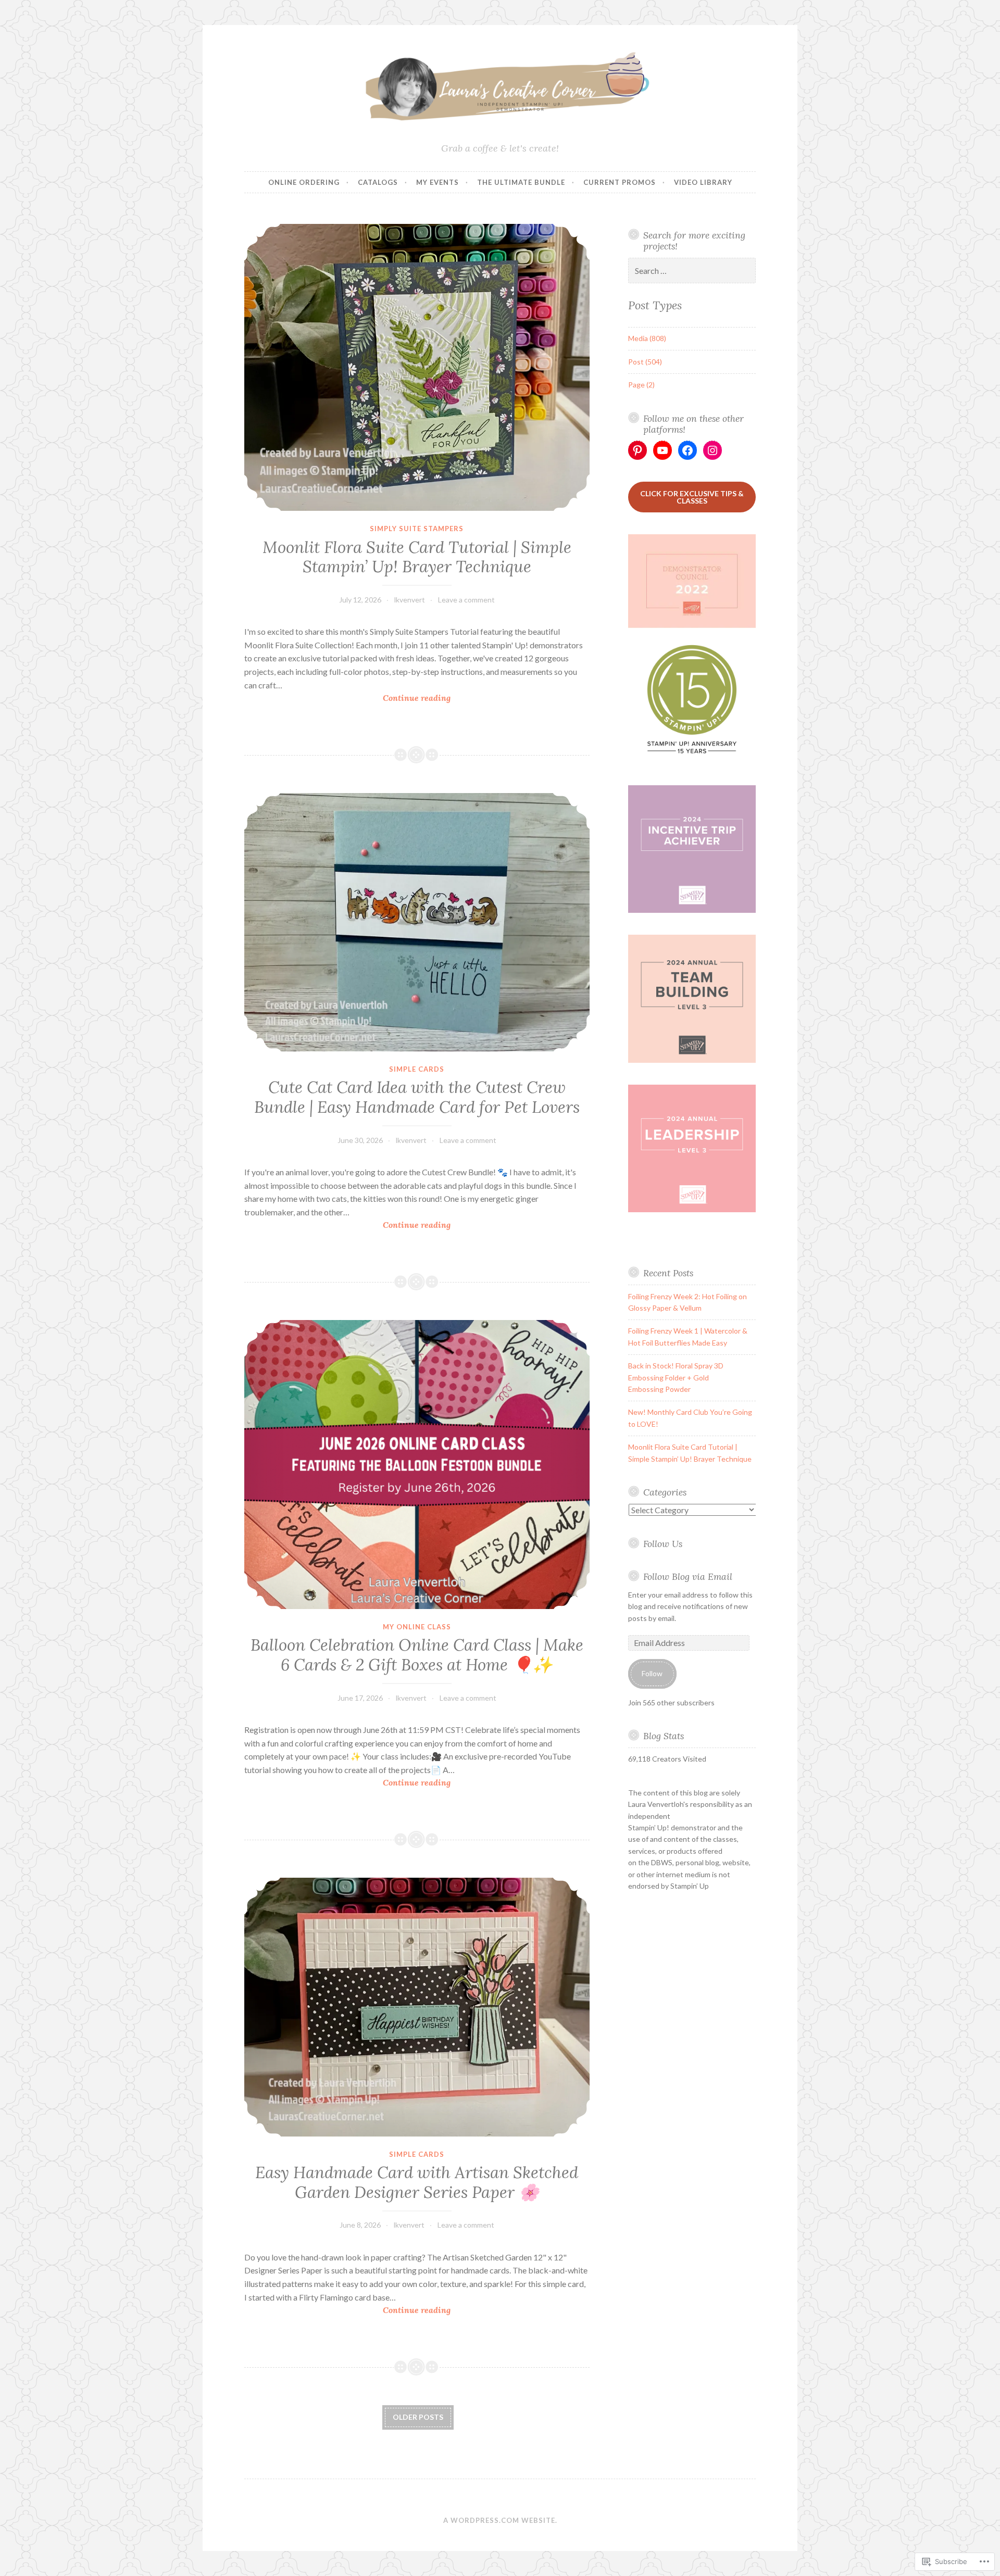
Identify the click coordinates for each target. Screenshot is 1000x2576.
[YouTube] (662, 450)
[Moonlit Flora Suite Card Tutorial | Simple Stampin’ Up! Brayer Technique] (417, 368)
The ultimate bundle (521, 182)
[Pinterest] (637, 450)
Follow (652, 1673)
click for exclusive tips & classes (692, 497)
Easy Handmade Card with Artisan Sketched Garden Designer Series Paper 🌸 (417, 2182)
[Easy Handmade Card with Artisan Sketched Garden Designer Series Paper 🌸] (417, 2007)
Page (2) (641, 385)
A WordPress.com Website (499, 2520)
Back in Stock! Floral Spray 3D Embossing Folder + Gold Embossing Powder (676, 1377)
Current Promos (620, 182)
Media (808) (647, 338)
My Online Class (417, 1627)
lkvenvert (410, 600)
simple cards (417, 1069)
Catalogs (378, 182)
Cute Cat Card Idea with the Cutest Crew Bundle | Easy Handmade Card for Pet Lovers (417, 1097)
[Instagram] (712, 450)
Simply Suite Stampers (417, 529)
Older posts (418, 2417)
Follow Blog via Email (688, 1576)
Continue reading (347, 699)
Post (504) (645, 362)
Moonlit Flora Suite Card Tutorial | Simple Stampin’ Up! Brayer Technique (417, 557)
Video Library (703, 182)
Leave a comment (466, 600)
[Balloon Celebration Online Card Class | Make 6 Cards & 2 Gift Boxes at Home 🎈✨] (417, 1465)
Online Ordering (304, 182)
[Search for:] (692, 271)
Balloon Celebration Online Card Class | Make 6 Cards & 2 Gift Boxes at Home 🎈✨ (417, 1655)
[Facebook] (687, 450)
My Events (438, 182)
